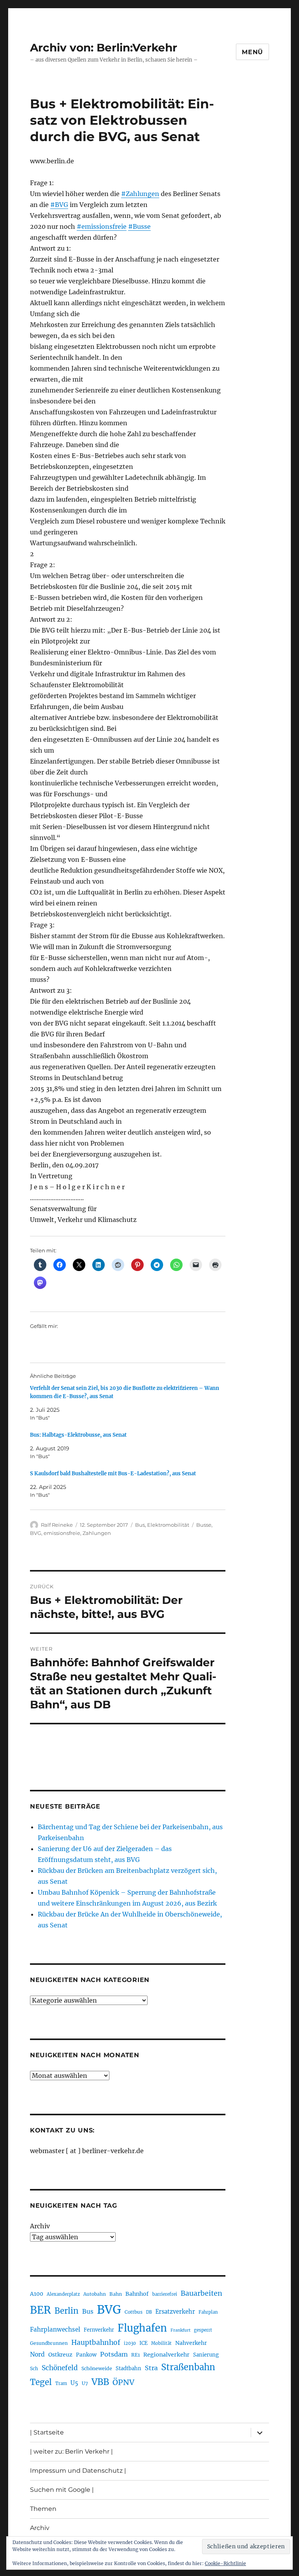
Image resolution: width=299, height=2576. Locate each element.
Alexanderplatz (63, 2294)
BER (40, 2310)
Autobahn (95, 2294)
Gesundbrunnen (49, 2343)
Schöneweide (97, 2368)
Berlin (67, 2311)
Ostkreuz (60, 2355)
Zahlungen (97, 1533)
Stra (151, 2368)
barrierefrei (165, 2294)
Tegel (41, 2382)
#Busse (139, 226)
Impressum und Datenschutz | (78, 2471)
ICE (143, 2343)
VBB (100, 2382)
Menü (252, 52)
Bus (140, 1525)
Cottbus (134, 2312)
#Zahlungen (140, 194)
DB (149, 2312)
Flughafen (142, 2328)
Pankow (86, 2355)
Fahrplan (208, 2312)
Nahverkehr (191, 2343)
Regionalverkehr (166, 2355)
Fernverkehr (99, 2330)
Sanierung (206, 2355)
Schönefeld (60, 2368)
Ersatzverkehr (175, 2312)
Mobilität (161, 2343)
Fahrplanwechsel (55, 2329)
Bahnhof (137, 2294)
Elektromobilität (168, 1525)
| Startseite (47, 2432)
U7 (85, 2383)
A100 (37, 2294)
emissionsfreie (62, 1533)
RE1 (135, 2355)
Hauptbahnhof (96, 2343)
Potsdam (114, 2354)
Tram (61, 2383)
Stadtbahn (128, 2368)
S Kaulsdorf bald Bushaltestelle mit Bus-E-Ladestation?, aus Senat (113, 1474)
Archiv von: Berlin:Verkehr (104, 48)
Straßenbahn (188, 2367)
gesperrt (203, 2330)
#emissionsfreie (102, 226)
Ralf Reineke (57, 1525)
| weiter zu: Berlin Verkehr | (71, 2451)
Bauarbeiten (201, 2293)
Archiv (40, 2226)
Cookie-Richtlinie (225, 2563)
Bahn (116, 2294)
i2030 (130, 2343)
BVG (36, 1533)
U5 (74, 2383)
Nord (37, 2354)
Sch (34, 2368)
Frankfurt (180, 2330)
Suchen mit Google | (62, 2490)
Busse (204, 1525)
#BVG (59, 205)
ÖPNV (123, 2382)
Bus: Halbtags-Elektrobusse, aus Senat (78, 1435)
